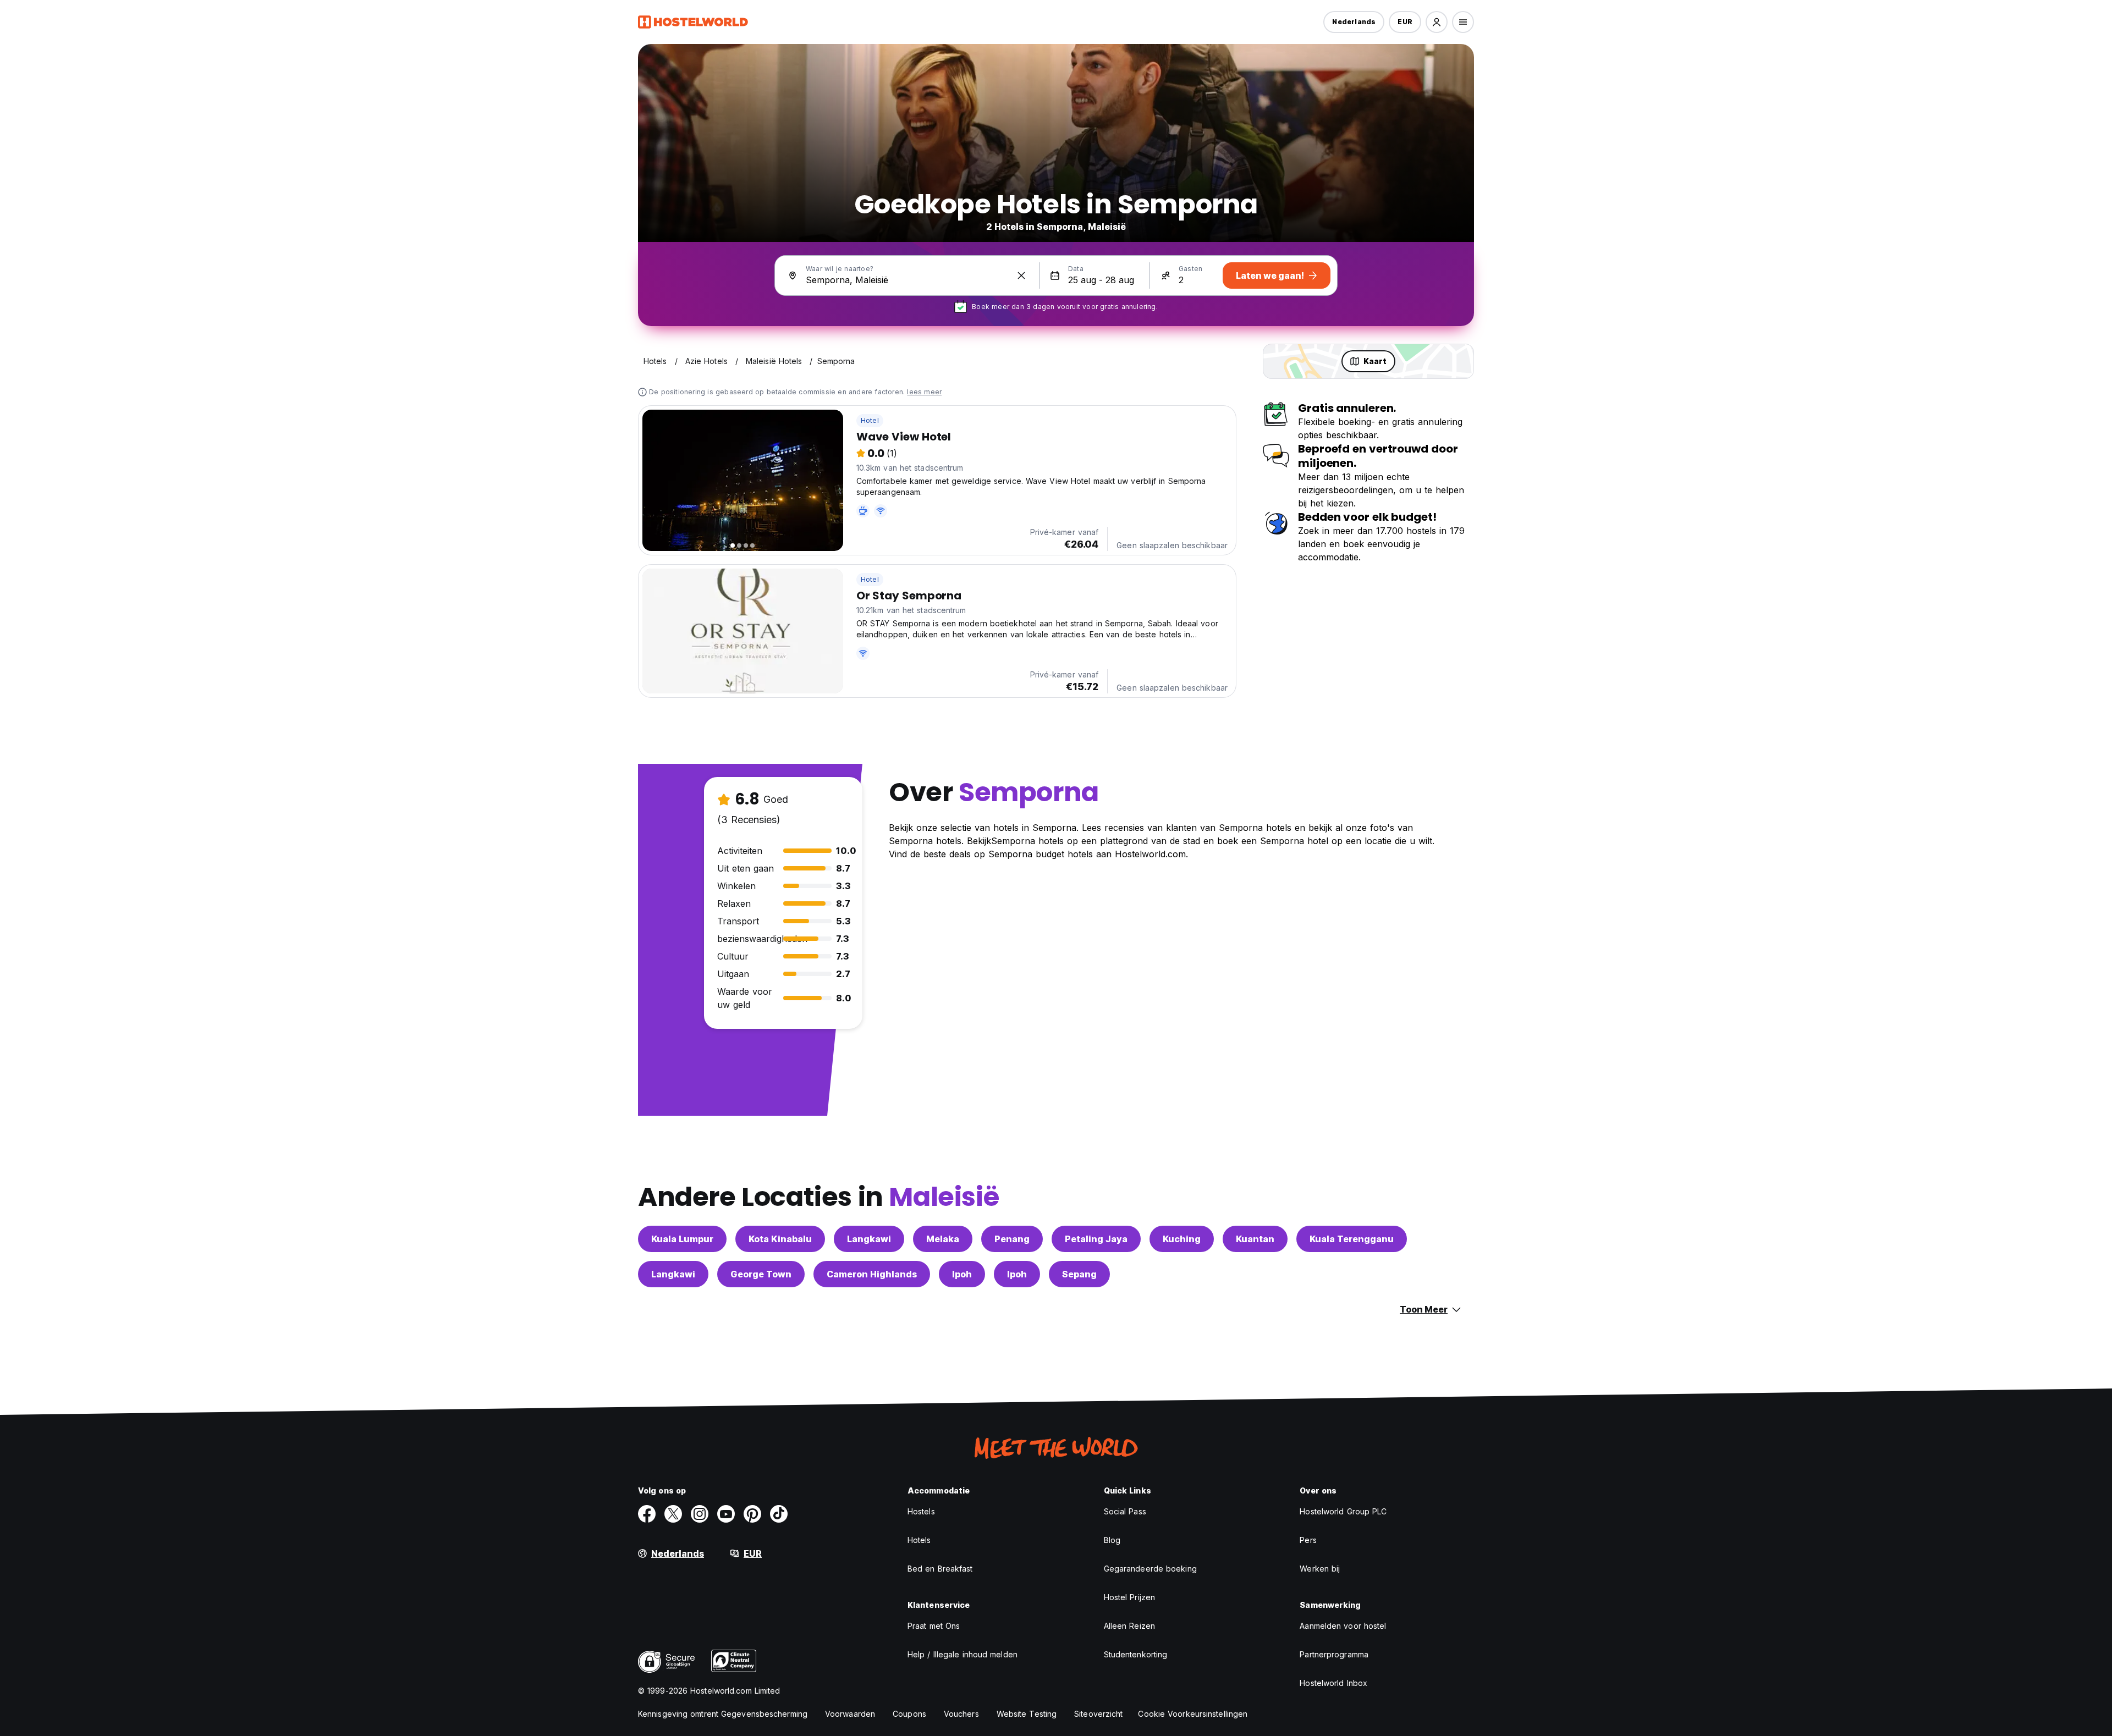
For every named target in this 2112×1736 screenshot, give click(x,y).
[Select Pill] (1437, 22)
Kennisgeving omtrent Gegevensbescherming (723, 1714)
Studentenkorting (1136, 1654)
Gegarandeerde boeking (1150, 1569)
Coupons (909, 1714)
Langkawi (869, 1239)
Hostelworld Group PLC (1343, 1511)
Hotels (919, 1540)
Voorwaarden (850, 1714)
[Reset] (1021, 275)
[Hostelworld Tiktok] (779, 1514)
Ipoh (962, 1274)
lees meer (924, 392)
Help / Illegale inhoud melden (963, 1654)
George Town (761, 1274)
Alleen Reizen (1129, 1626)
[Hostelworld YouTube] (726, 1514)
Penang (1012, 1239)
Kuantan (1255, 1239)
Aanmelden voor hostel (1343, 1626)
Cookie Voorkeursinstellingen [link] (1193, 1714)
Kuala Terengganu (1352, 1239)
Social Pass (1125, 1511)
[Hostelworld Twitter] (673, 1514)
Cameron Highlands (872, 1274)
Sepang (1079, 1274)
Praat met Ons (934, 1626)
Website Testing (1027, 1714)
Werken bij (1320, 1569)
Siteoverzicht (1098, 1714)
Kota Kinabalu (780, 1239)
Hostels (921, 1511)
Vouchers (961, 1714)
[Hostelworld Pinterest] (752, 1514)
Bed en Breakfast (940, 1569)
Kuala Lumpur (682, 1239)
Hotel (870, 420)
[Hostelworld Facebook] (647, 1514)
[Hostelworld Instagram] (700, 1514)
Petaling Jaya (1096, 1239)
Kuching (1182, 1239)
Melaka (943, 1239)
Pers (1308, 1540)
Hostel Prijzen (1129, 1597)
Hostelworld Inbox (1333, 1683)
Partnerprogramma (1334, 1654)
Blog (1112, 1540)
